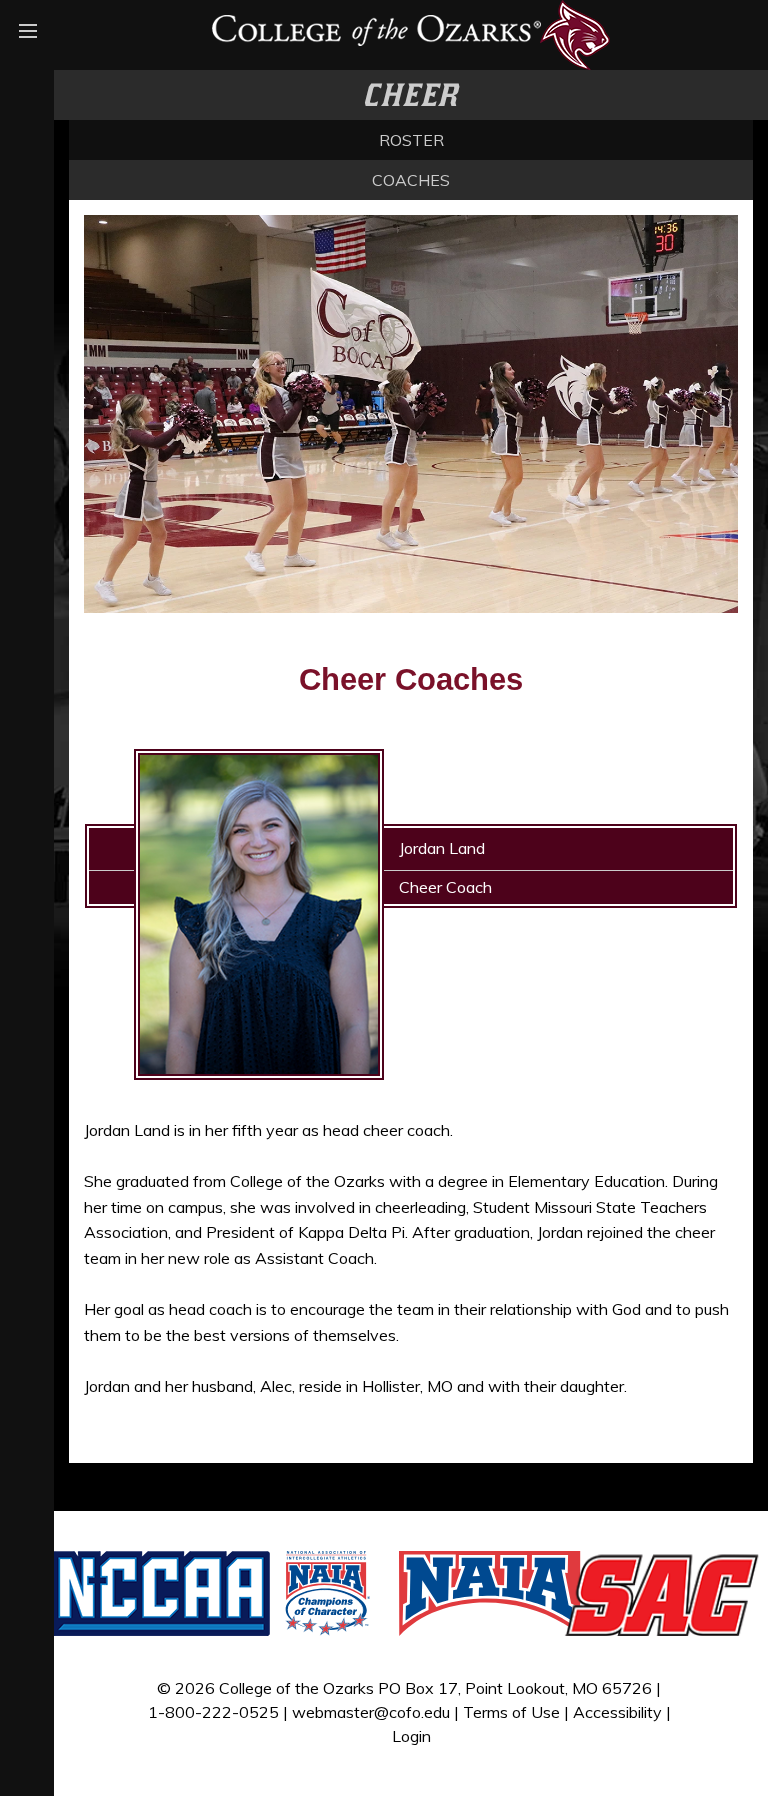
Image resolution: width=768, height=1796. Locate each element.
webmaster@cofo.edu (371, 1712)
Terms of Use (511, 1712)
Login (411, 1736)
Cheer (411, 95)
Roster (411, 140)
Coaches (411, 180)
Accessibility (617, 1712)
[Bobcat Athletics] (411, 33)
